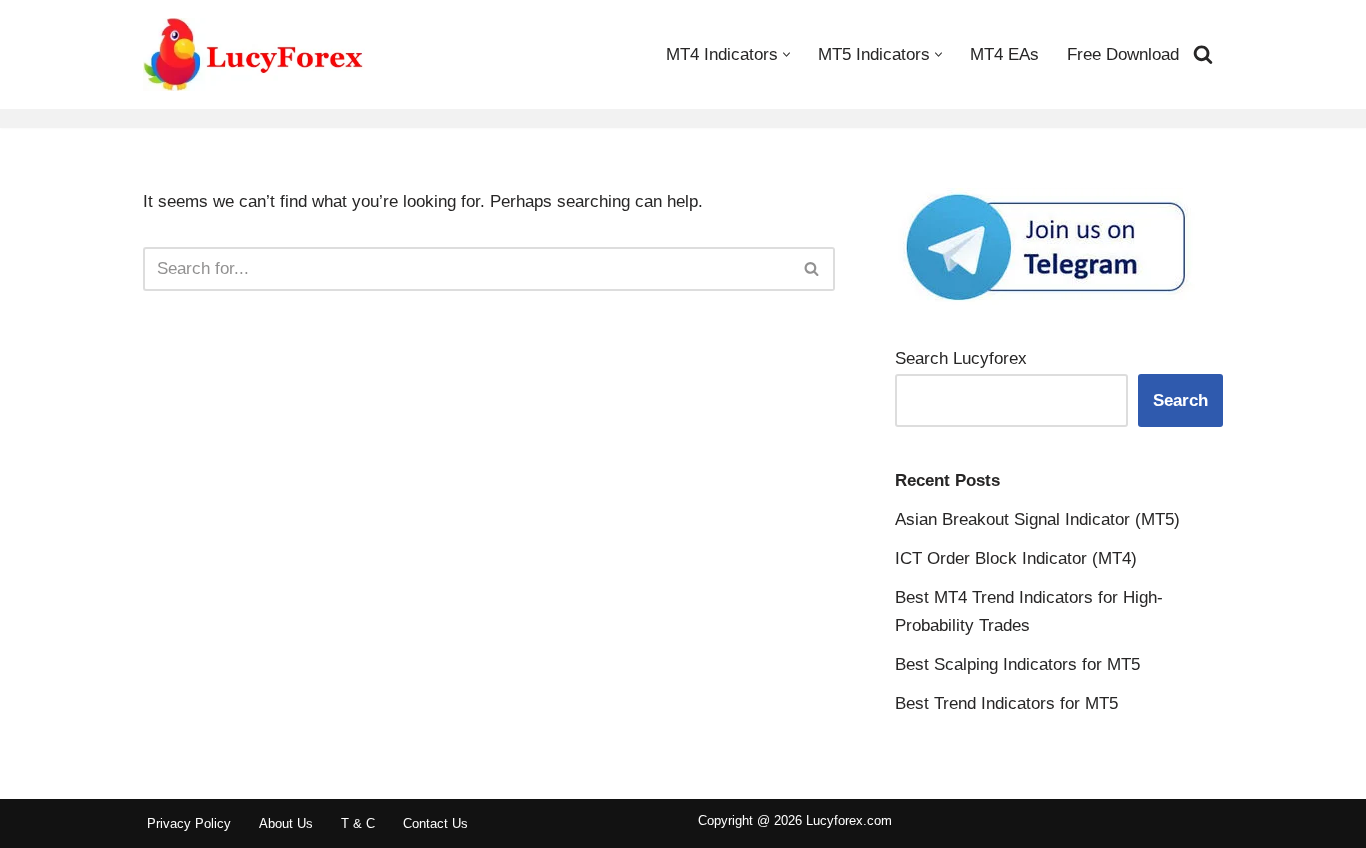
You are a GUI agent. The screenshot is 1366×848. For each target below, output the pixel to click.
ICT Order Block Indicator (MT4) (1016, 558)
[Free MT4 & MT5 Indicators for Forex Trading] (254, 54)
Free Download (1123, 54)
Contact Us (435, 823)
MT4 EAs (1004, 54)
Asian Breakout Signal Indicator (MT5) (1037, 519)
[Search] (1203, 54)
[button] (786, 54)
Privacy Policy (189, 823)
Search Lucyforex (961, 358)
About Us (286, 823)
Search (1180, 400)
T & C (358, 823)
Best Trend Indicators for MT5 (1006, 703)
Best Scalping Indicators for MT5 (1017, 664)
